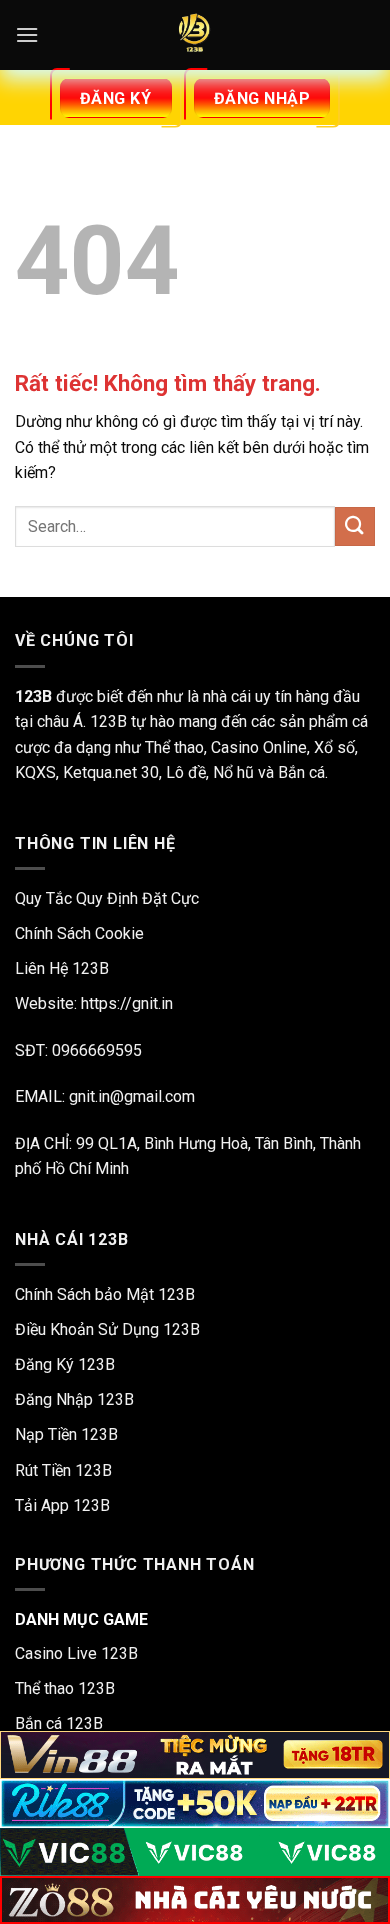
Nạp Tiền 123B (66, 1434)
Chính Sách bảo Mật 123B (105, 1294)
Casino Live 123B (76, 1653)
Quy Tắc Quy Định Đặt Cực (107, 898)
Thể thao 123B (65, 1688)
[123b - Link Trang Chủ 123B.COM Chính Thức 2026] (195, 35)
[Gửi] (355, 526)
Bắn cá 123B (59, 1723)
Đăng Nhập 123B (74, 1399)
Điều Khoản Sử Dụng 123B (107, 1329)
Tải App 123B (62, 1505)
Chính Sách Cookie (79, 933)
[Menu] (27, 34)
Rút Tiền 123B (63, 1470)
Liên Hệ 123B (62, 968)
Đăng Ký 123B (65, 1364)
